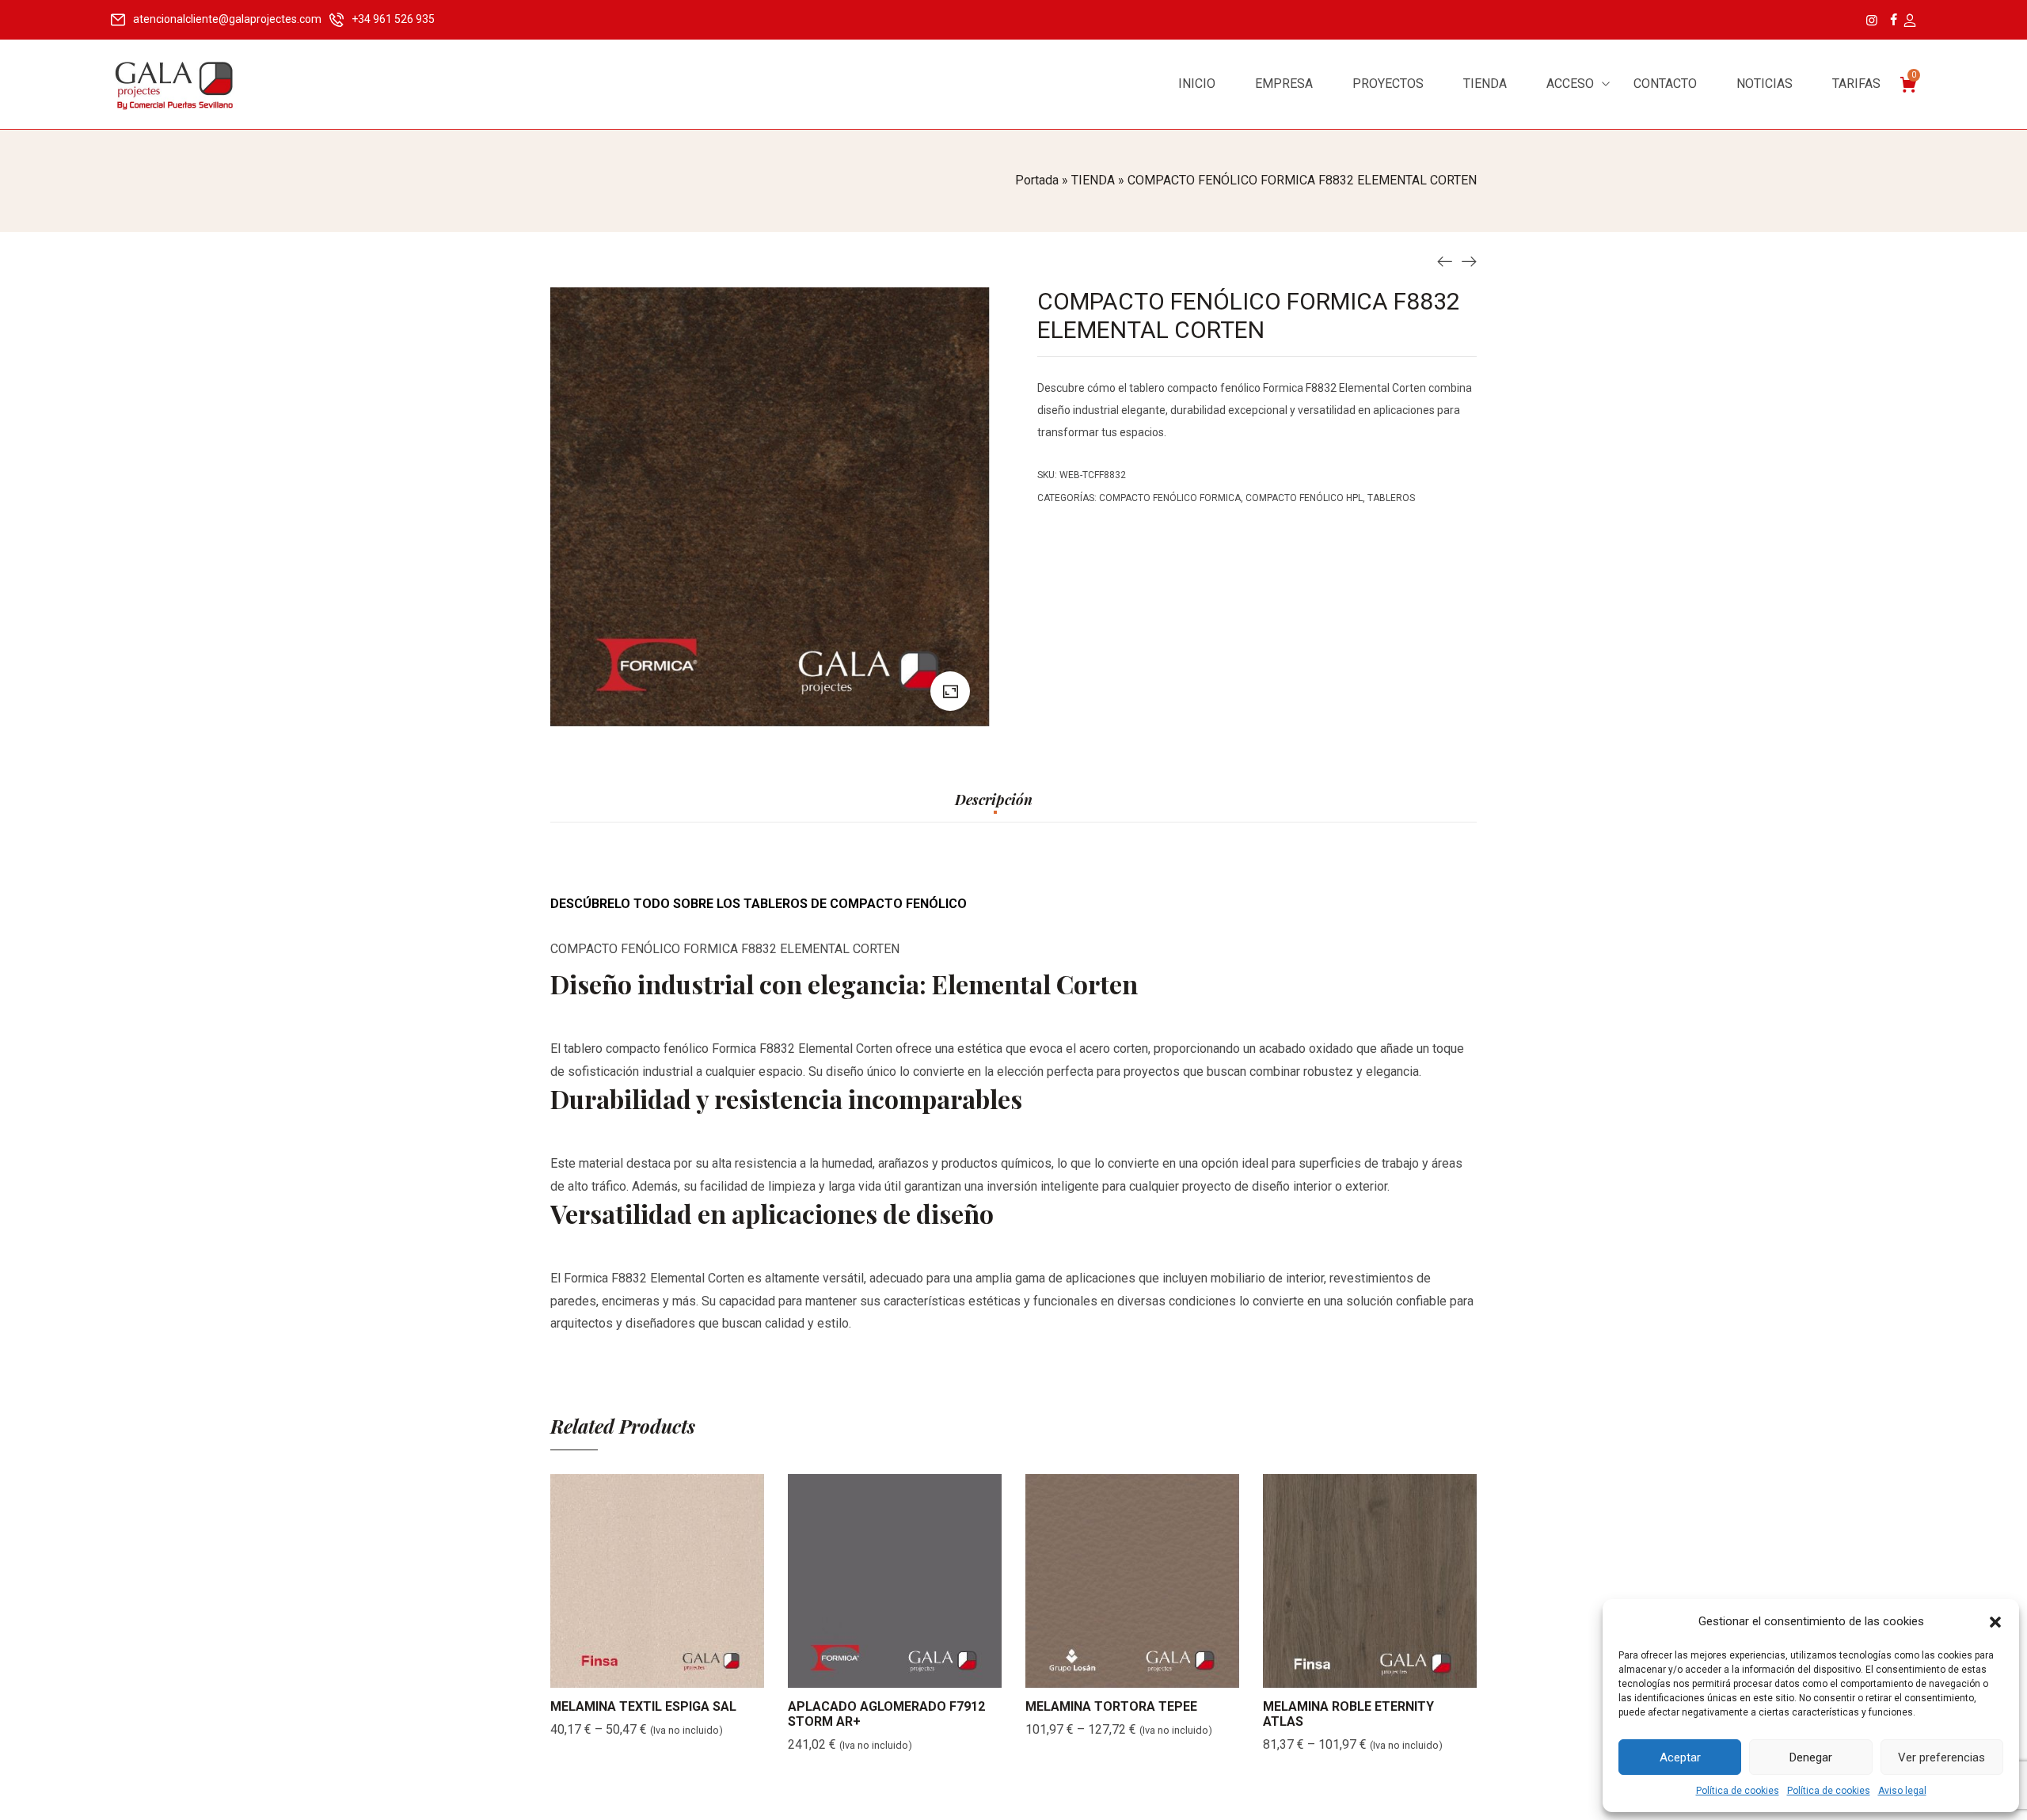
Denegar (1811, 1757)
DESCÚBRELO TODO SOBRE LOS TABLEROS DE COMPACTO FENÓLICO (759, 904)
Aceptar (1680, 1757)
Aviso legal (1902, 1791)
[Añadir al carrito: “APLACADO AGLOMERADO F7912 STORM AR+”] (875, 1672)
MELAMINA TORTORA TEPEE (1111, 1706)
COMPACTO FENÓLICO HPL (1304, 498)
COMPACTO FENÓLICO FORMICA (1170, 498)
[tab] (994, 807)
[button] (1995, 1622)
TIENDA (1093, 180)
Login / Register (1909, 21)
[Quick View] (677, 1672)
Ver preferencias (1941, 1757)
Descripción (994, 800)
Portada (1037, 180)
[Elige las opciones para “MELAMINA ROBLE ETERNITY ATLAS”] (1350, 1672)
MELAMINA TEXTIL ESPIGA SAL (643, 1706)
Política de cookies (1738, 1791)
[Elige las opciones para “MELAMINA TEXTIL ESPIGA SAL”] (637, 1672)
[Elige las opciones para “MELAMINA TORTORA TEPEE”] (1112, 1672)
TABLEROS (1391, 498)
